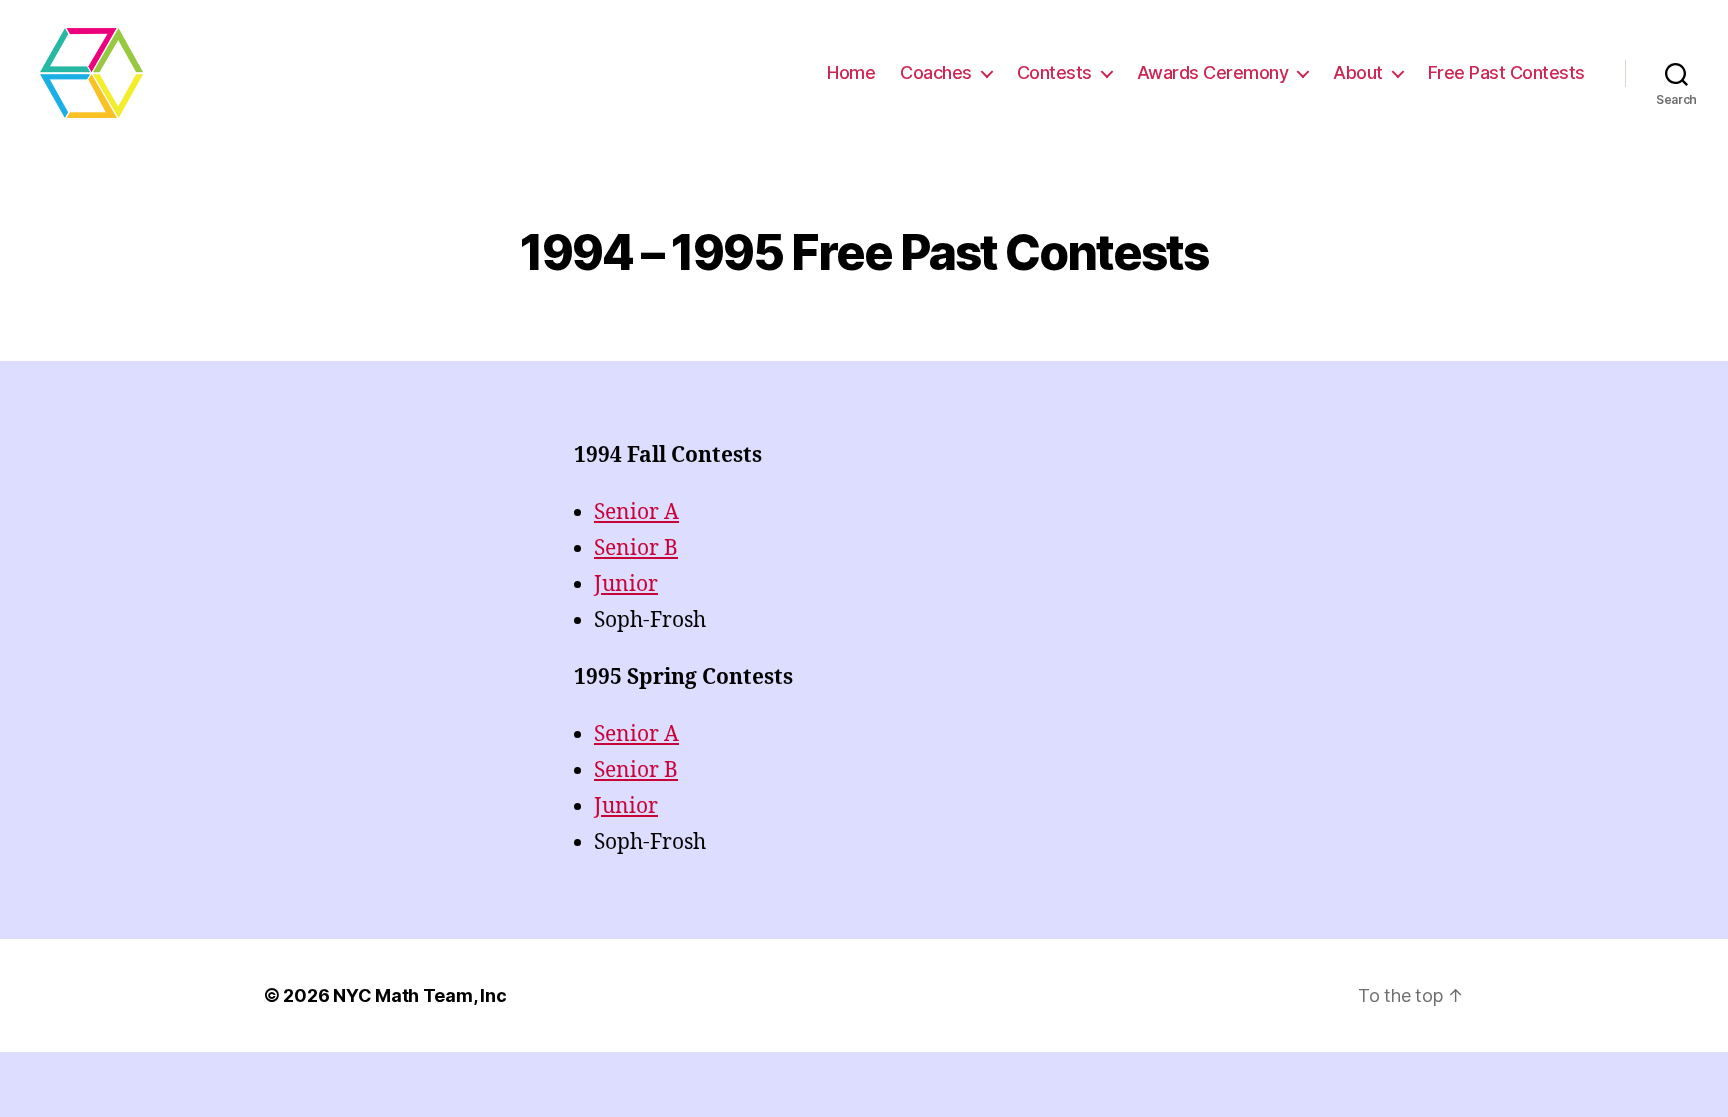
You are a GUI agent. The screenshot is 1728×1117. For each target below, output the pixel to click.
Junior (626, 584)
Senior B (636, 548)
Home (851, 72)
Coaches (936, 72)
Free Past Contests (1506, 72)
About (1358, 72)
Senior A (636, 512)
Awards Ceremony (1213, 72)
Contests (1054, 72)
